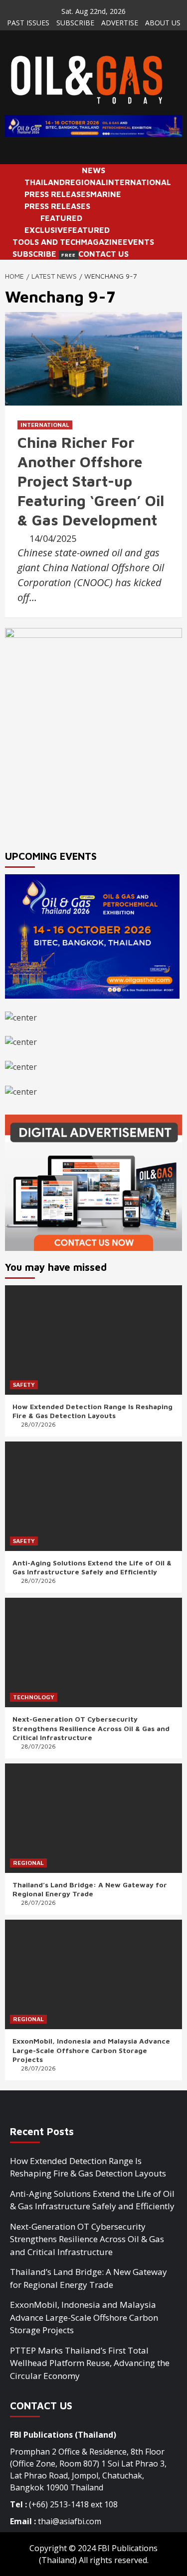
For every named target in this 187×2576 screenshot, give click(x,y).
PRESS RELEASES (57, 194)
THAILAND (45, 182)
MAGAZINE (102, 242)
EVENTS (138, 242)
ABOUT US (163, 23)
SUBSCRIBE (75, 23)
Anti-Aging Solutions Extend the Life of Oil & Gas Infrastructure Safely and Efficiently (92, 1567)
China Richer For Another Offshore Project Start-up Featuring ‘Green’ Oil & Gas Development (91, 481)
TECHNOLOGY (34, 1697)
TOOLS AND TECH (47, 242)
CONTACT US (103, 254)
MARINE (106, 194)
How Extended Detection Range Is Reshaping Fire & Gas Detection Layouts (93, 1411)
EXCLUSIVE (46, 230)
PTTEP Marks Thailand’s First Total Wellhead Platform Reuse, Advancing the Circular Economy (90, 2363)
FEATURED (61, 218)
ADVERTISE (120, 23)
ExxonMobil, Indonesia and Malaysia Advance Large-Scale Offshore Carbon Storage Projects (91, 2050)
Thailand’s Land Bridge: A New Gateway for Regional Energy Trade (90, 1889)
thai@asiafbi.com (70, 2521)
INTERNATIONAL (138, 182)
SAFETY (24, 1385)
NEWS (93, 170)
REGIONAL (85, 182)
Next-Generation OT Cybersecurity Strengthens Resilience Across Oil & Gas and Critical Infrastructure (91, 1728)
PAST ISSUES (28, 23)
